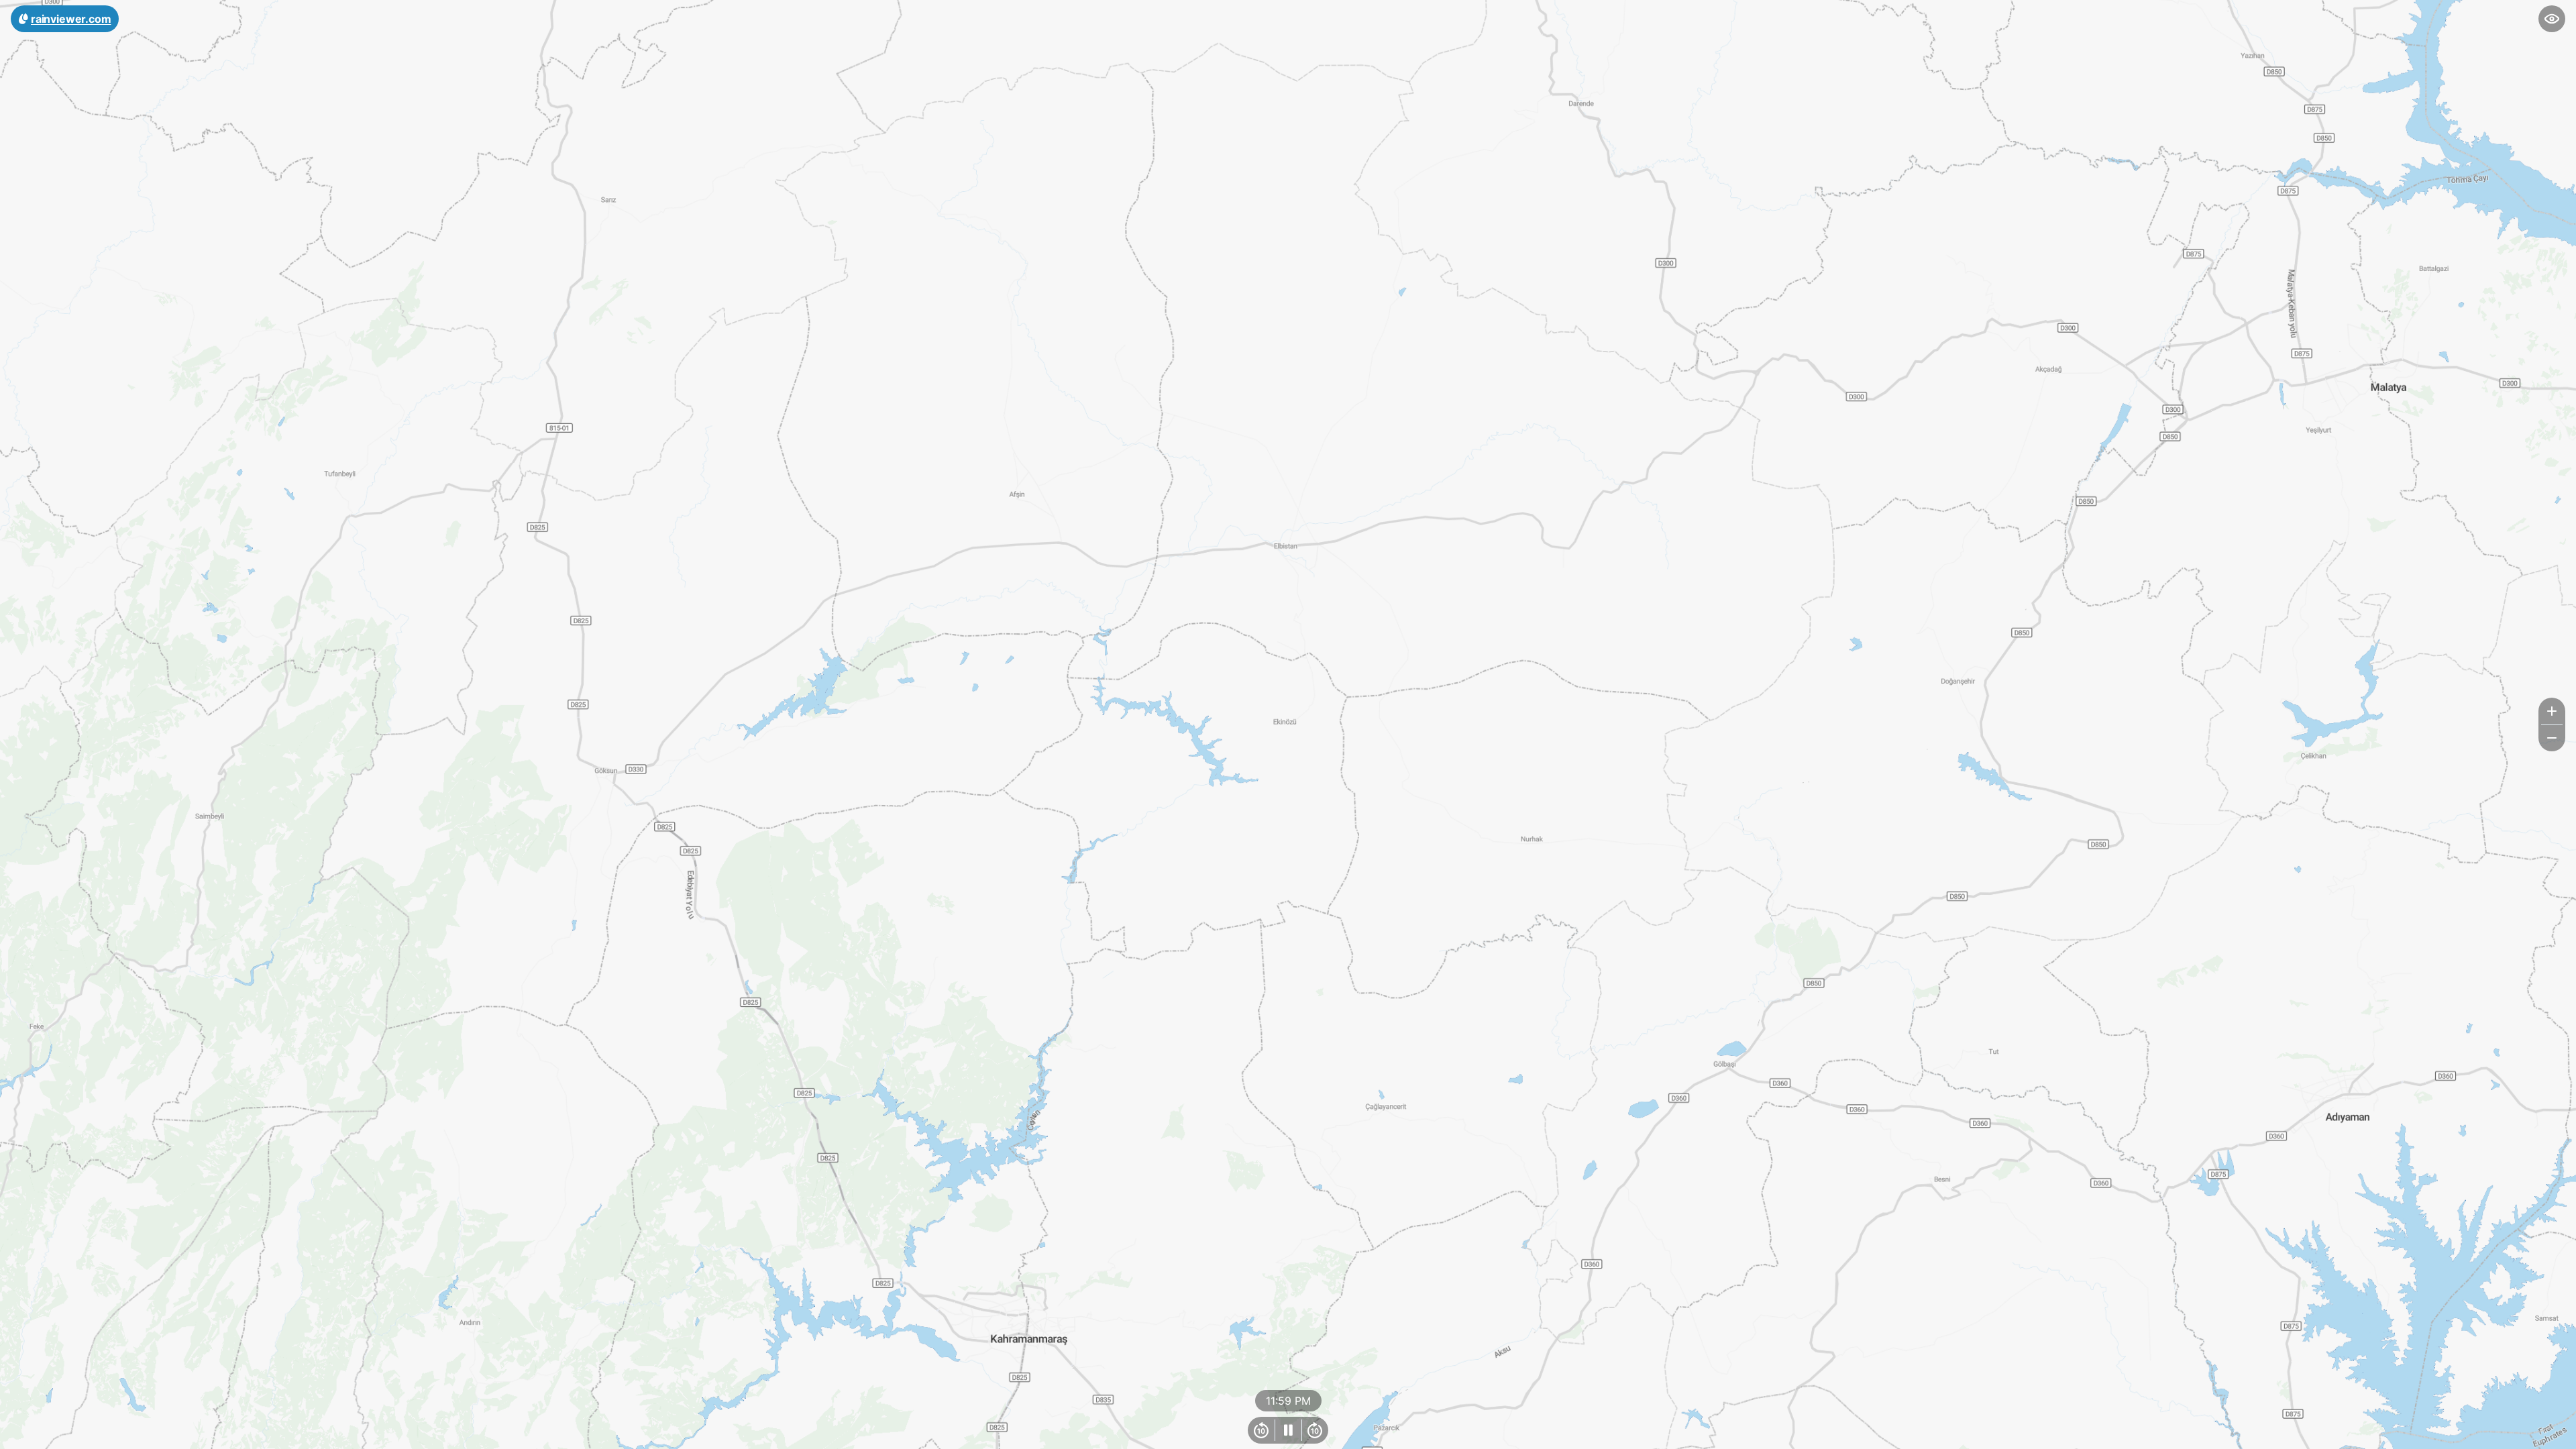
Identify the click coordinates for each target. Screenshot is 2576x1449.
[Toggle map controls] (2552, 19)
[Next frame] (1315, 1430)
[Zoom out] (2552, 738)
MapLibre (2533, 1434)
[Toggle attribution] (2561, 1434)
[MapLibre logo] (34, 1437)
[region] (1288, 724)
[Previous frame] (1261, 1430)
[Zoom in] (2552, 711)
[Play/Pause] (1288, 1430)
